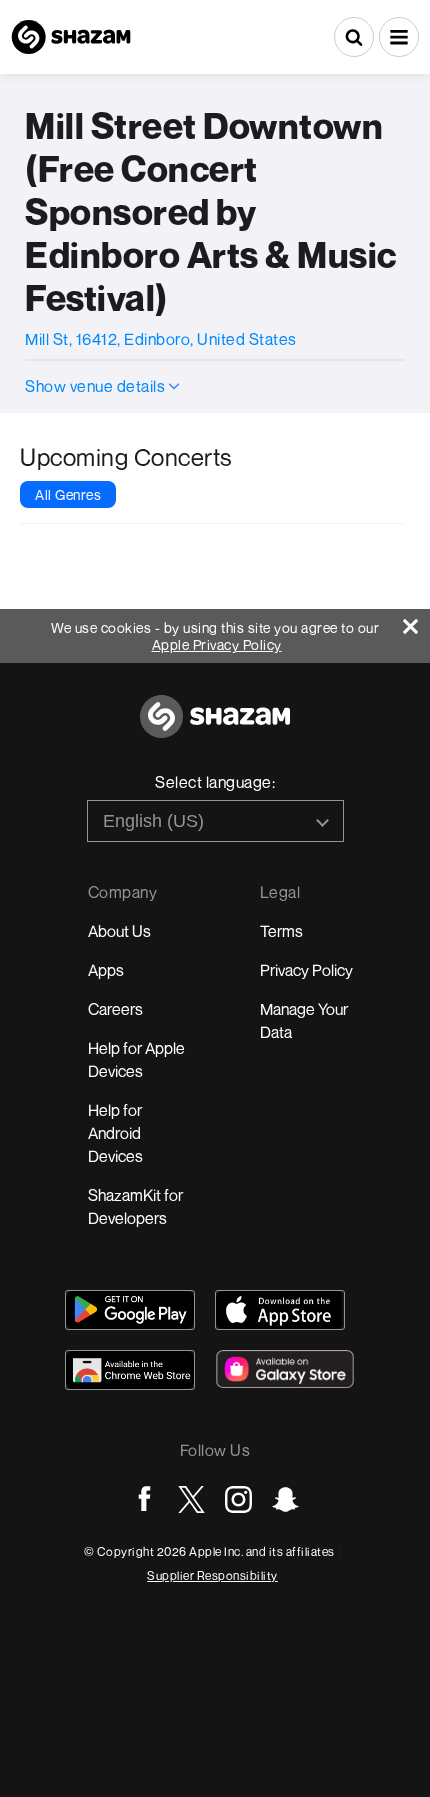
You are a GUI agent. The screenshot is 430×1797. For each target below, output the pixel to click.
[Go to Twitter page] (191, 1499)
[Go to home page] (215, 727)
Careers (115, 1009)
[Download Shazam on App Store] (280, 1310)
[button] (399, 37)
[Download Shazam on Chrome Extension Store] (130, 1370)
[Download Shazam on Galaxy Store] (285, 1369)
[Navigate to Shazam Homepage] (71, 37)
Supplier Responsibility (212, 1575)
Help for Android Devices (115, 1133)
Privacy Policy (306, 970)
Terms (281, 931)
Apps (106, 970)
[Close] (416, 621)
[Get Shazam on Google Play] (130, 1310)
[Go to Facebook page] (144, 1499)
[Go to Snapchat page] (285, 1499)
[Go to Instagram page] (238, 1499)
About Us (119, 931)
